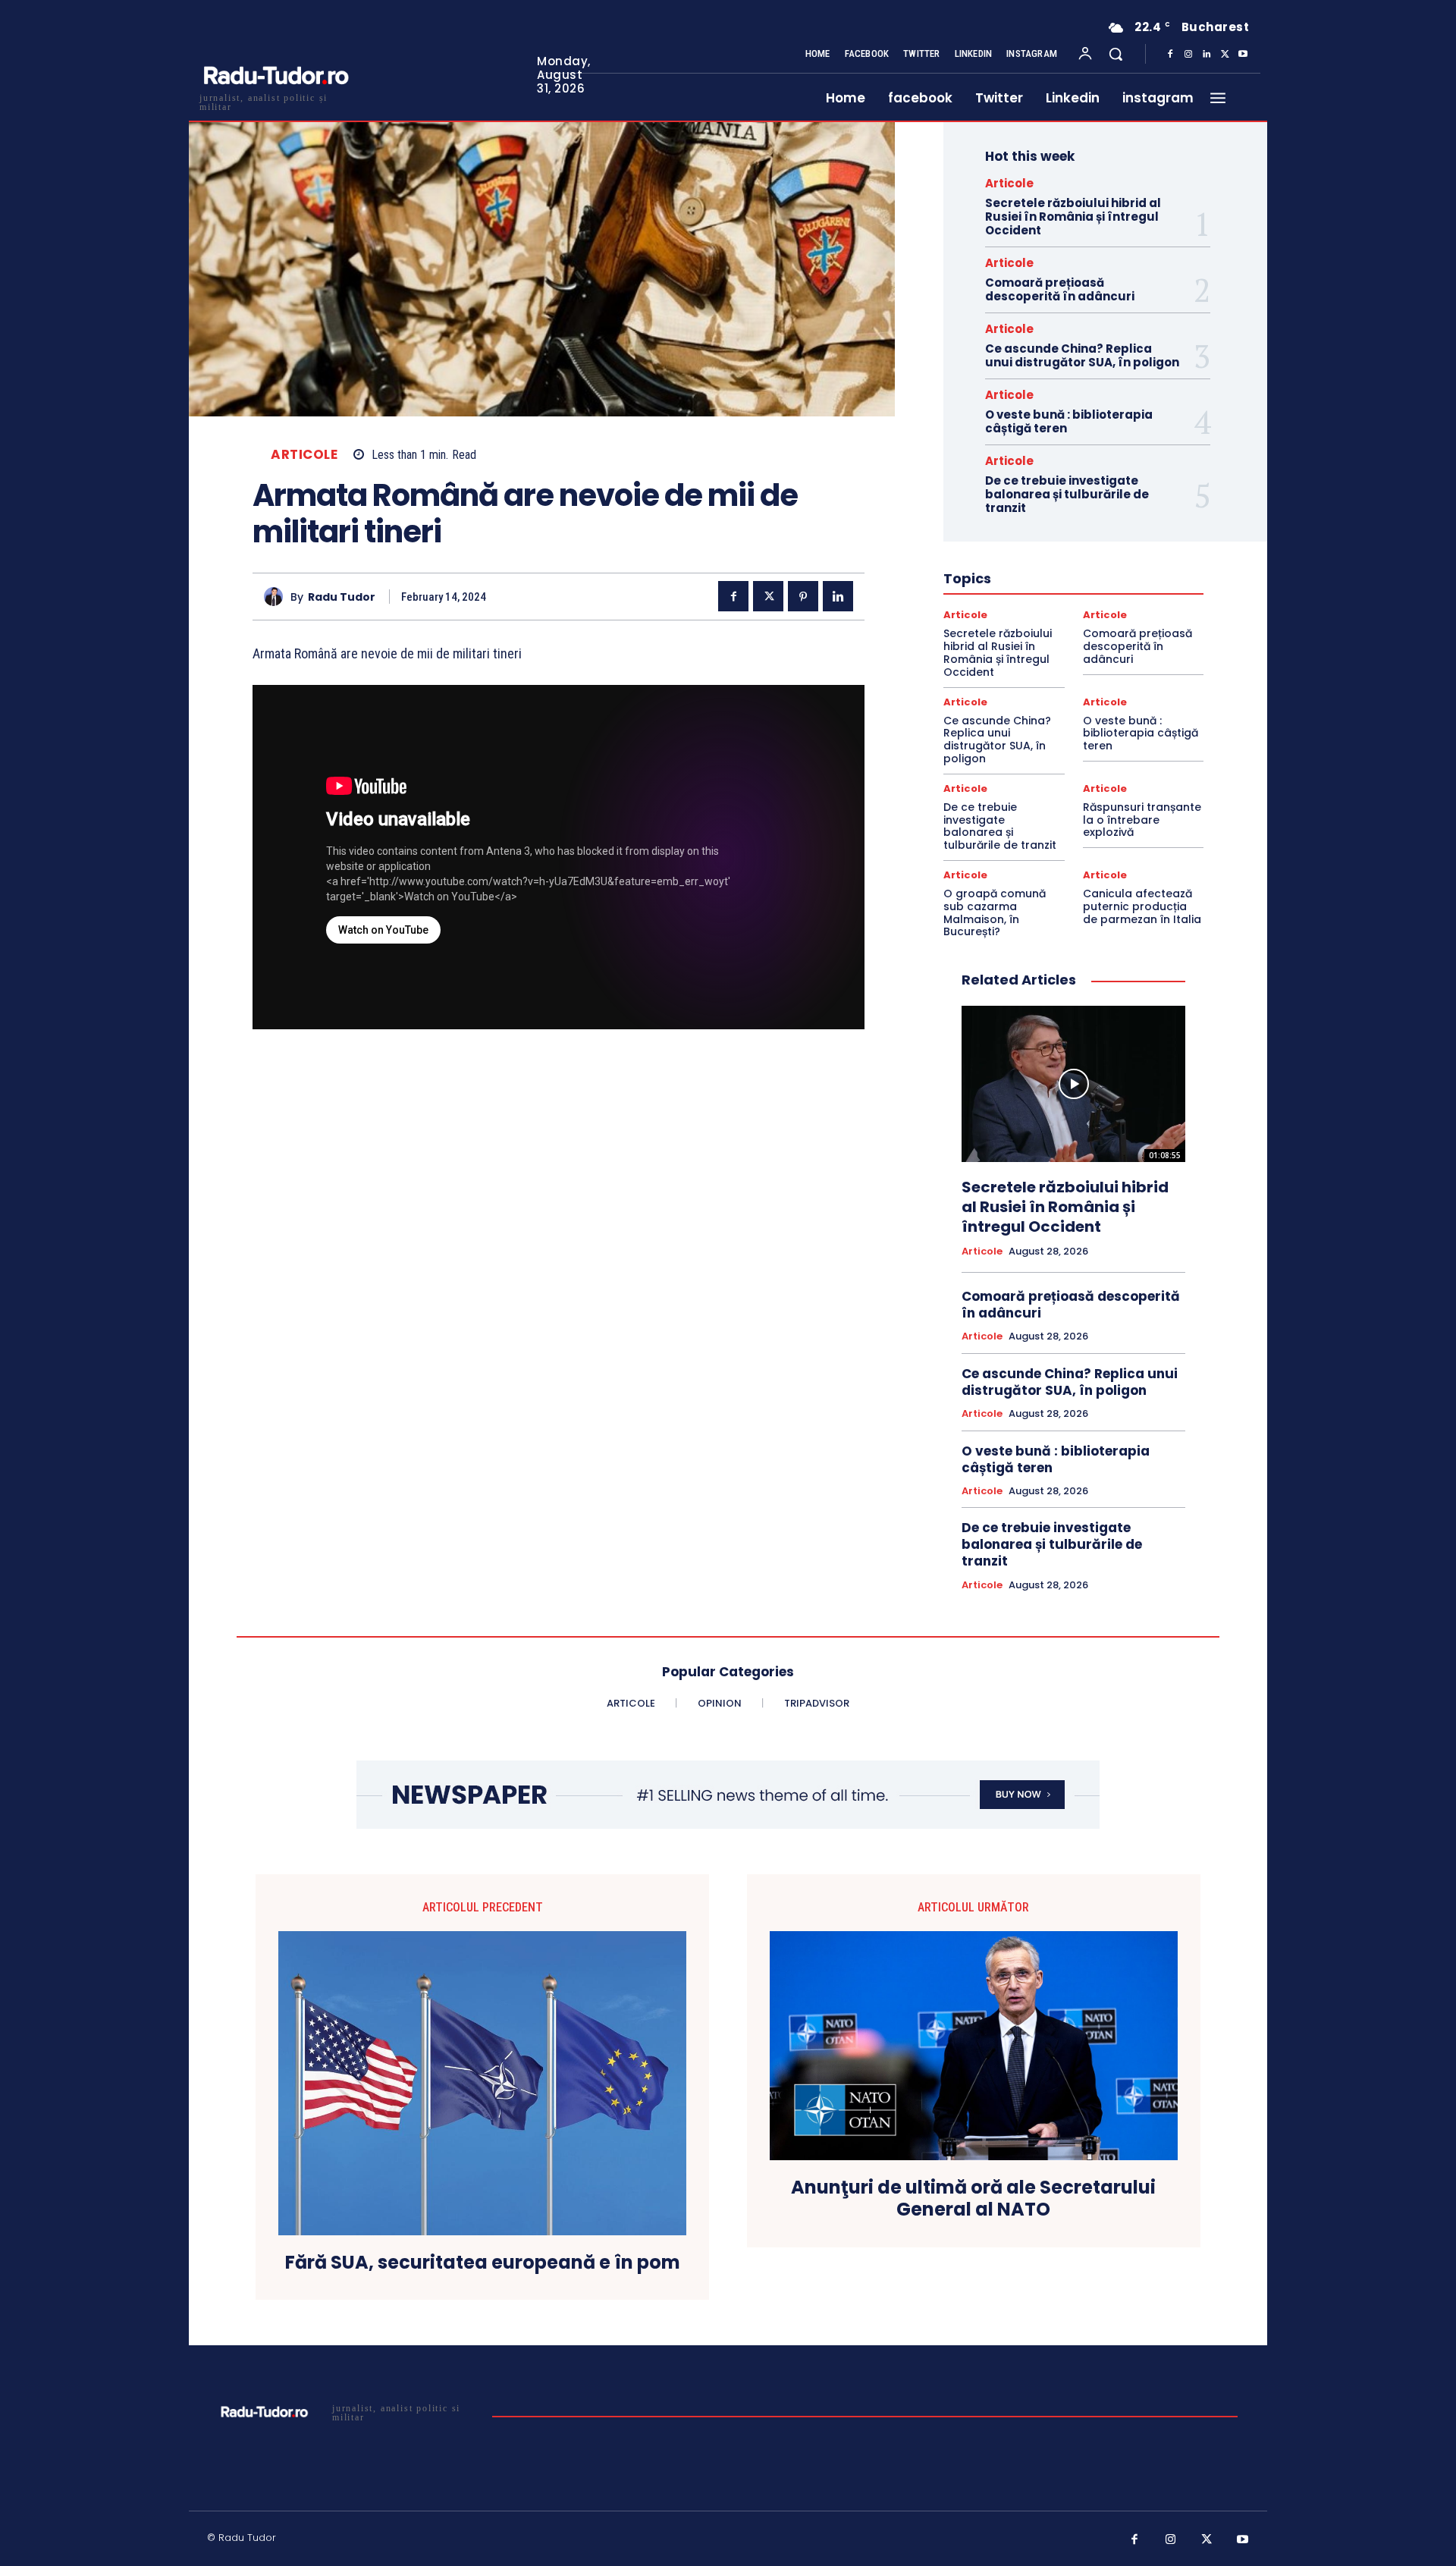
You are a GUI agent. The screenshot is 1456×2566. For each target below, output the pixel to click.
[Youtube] (1243, 55)
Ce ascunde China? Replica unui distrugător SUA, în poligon (1082, 355)
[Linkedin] (1207, 55)
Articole (304, 455)
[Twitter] (1225, 55)
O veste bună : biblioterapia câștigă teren (1069, 421)
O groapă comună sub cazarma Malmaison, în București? (995, 912)
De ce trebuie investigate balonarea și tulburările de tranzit (1067, 494)
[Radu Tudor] (277, 597)
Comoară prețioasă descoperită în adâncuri (1060, 289)
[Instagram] (1188, 55)
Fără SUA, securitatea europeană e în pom (483, 2263)
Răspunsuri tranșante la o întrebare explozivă (1142, 820)
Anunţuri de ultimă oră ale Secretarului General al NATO (973, 2199)
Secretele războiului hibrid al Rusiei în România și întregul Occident (1073, 217)
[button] (1116, 54)
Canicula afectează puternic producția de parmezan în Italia (1142, 906)
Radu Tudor (342, 597)
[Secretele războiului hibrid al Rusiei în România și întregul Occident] (1073, 1084)
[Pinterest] (803, 596)
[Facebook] (1170, 55)
